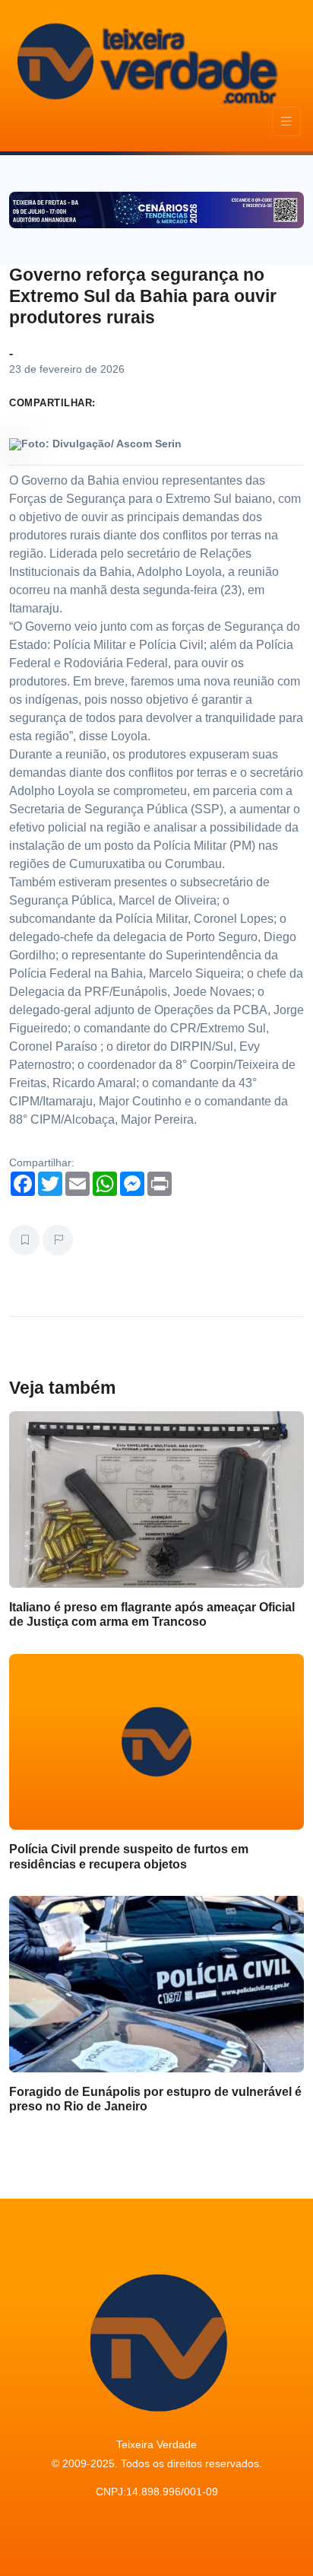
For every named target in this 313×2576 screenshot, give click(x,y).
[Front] (145, 61)
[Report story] (58, 1240)
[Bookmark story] (24, 1240)
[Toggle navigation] (286, 121)
